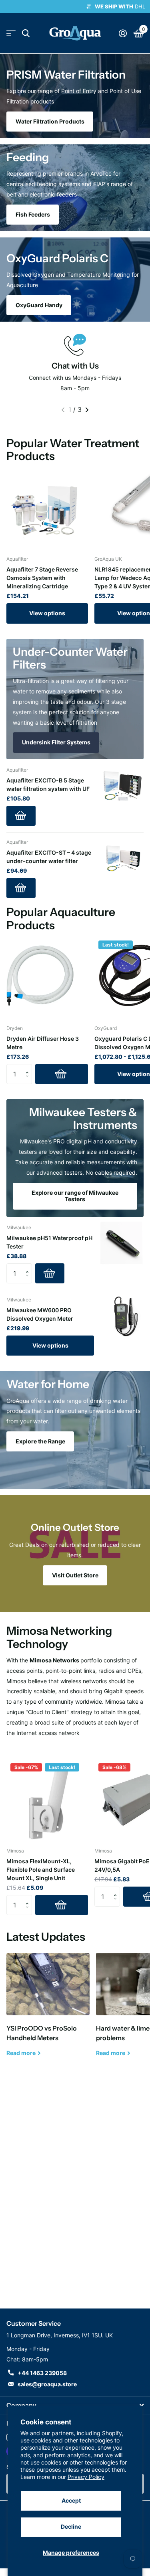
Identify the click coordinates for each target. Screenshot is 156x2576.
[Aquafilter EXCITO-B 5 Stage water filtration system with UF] (122, 786)
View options (47, 613)
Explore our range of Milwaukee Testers (75, 1196)
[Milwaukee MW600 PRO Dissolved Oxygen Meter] (122, 1315)
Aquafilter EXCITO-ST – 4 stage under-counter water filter (49, 857)
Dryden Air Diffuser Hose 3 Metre (43, 1043)
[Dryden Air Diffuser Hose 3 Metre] (47, 977)
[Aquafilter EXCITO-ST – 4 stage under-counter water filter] (122, 858)
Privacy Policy (86, 2477)
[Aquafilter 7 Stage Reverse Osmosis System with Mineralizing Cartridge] (47, 508)
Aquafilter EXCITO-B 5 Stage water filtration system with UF (48, 784)
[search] (26, 33)
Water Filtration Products (50, 121)
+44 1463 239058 (42, 2373)
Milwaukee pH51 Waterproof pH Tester (49, 1242)
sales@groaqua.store (47, 2384)
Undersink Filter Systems (56, 742)
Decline (71, 2526)
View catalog (11, 33)
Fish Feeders (33, 214)
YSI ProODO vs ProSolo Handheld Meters (48, 2011)
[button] (29, 1067)
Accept (71, 2500)
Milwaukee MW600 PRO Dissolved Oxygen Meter (40, 1314)
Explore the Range (40, 1441)
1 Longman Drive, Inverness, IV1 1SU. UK (60, 2335)
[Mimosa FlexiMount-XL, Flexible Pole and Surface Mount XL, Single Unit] (47, 1800)
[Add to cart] (21, 816)
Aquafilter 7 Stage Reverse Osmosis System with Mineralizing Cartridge (42, 578)
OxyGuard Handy (39, 305)
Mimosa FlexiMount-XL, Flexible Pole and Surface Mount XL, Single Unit (41, 1870)
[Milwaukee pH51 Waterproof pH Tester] (122, 1243)
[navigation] (63, 410)
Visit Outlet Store (75, 1575)
